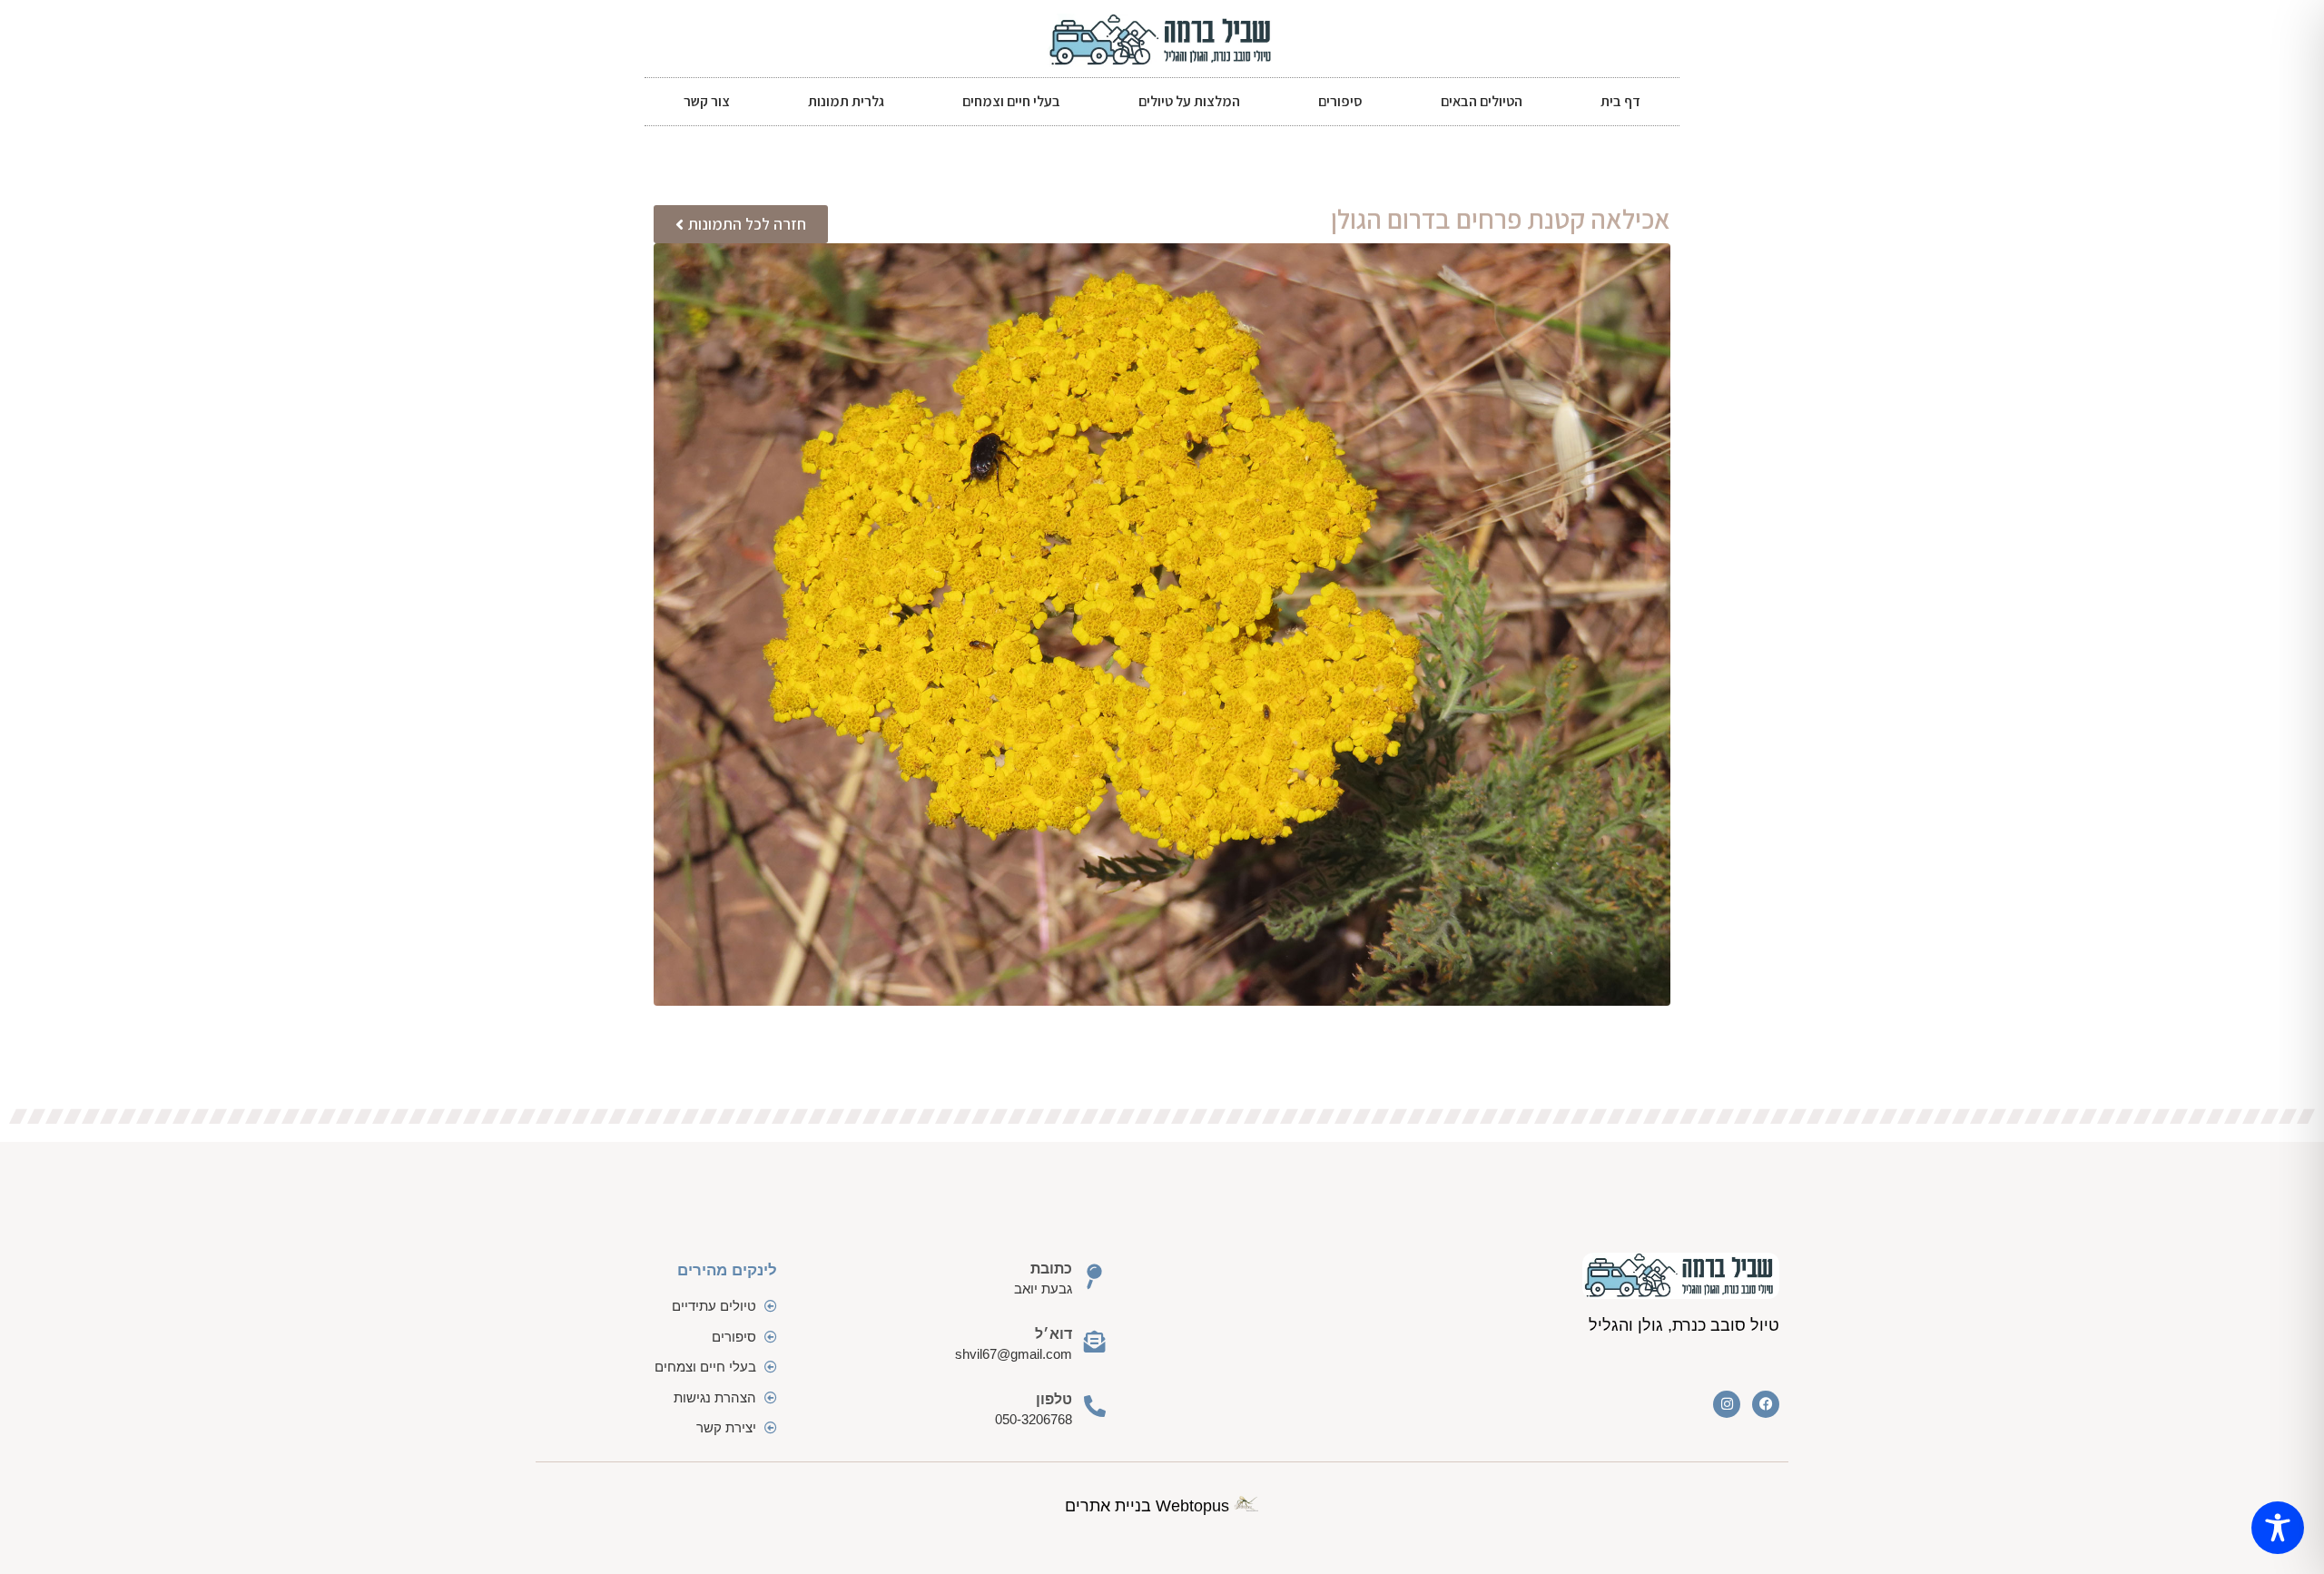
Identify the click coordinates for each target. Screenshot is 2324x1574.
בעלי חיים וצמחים (1011, 101)
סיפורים (1340, 101)
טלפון (1054, 1399)
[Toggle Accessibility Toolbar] (2278, 1528)
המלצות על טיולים (1189, 101)
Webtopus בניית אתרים (1149, 1506)
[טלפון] (1095, 1406)
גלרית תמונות (846, 101)
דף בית (1620, 101)
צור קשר (707, 101)
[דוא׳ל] (1095, 1342)
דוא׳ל (1054, 1334)
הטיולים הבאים (1482, 101)
